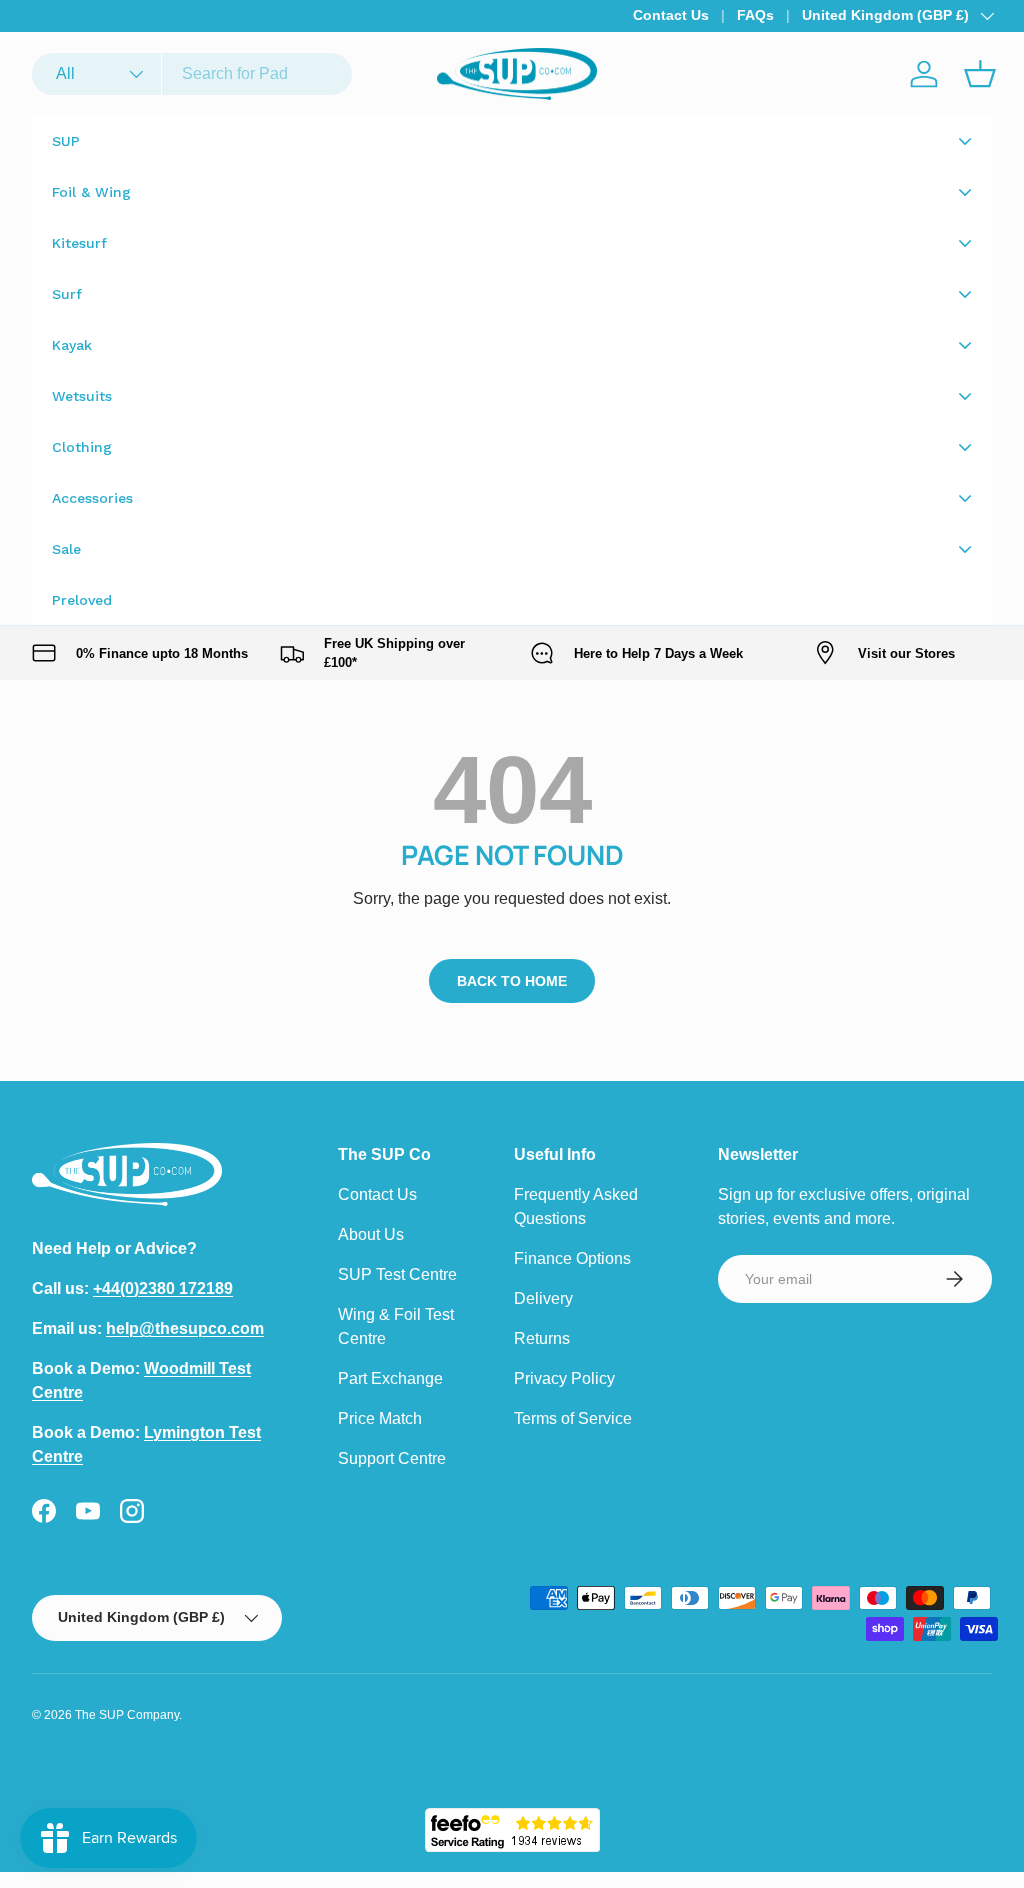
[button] (980, 74)
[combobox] (192, 74)
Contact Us (671, 15)
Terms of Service (573, 1418)
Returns (542, 1338)
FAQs (755, 15)
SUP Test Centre (397, 1274)
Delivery (543, 1298)
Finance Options (572, 1258)
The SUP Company (127, 1715)
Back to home (512, 981)
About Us (371, 1234)
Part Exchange (390, 1378)
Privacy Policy (564, 1378)
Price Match (380, 1418)
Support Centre (392, 1458)
